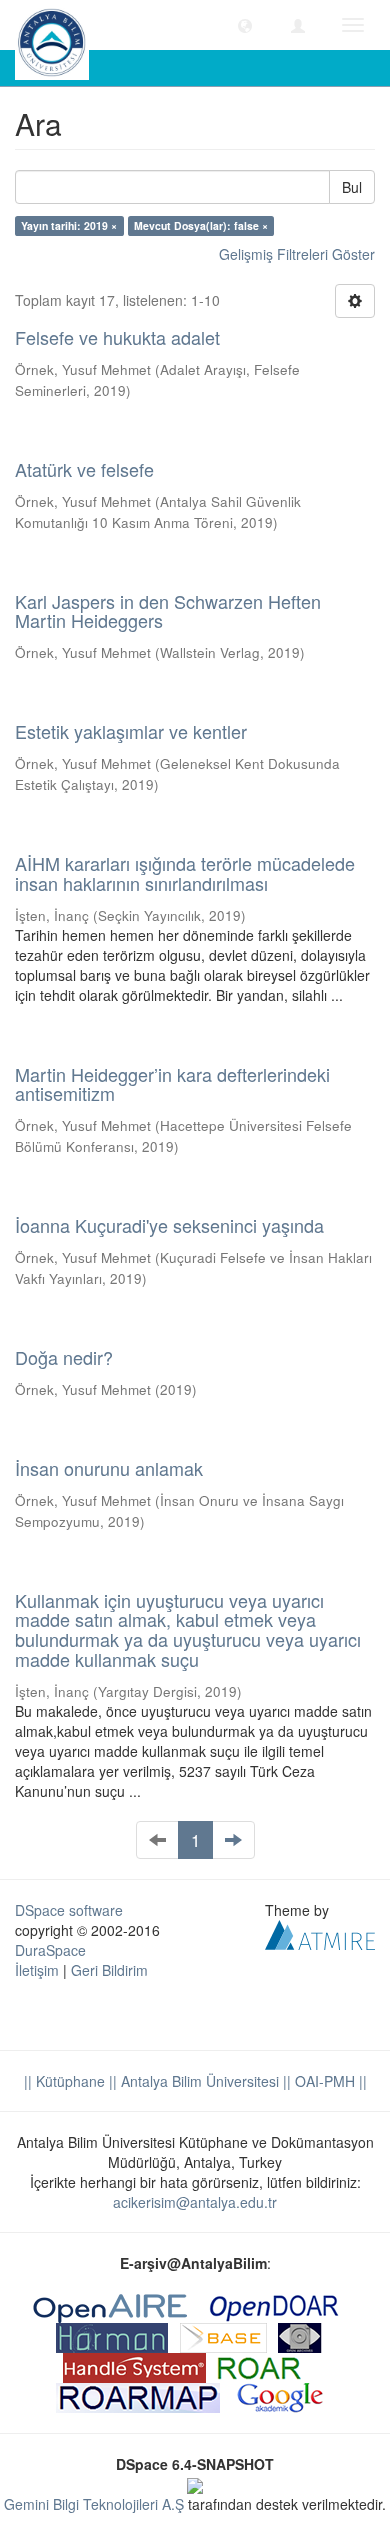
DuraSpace (50, 1950)
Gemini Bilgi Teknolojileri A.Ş (94, 2504)
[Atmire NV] (320, 1932)
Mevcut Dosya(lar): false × (201, 225)
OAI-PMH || (329, 2081)
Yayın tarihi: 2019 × (69, 225)
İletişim (37, 1970)
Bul (352, 187)
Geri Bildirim (109, 1970)
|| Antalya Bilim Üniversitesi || (198, 2081)
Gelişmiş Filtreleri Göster (297, 254)
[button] (245, 25)
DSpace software (69, 1910)
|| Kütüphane (64, 2081)
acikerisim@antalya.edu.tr (195, 2202)
